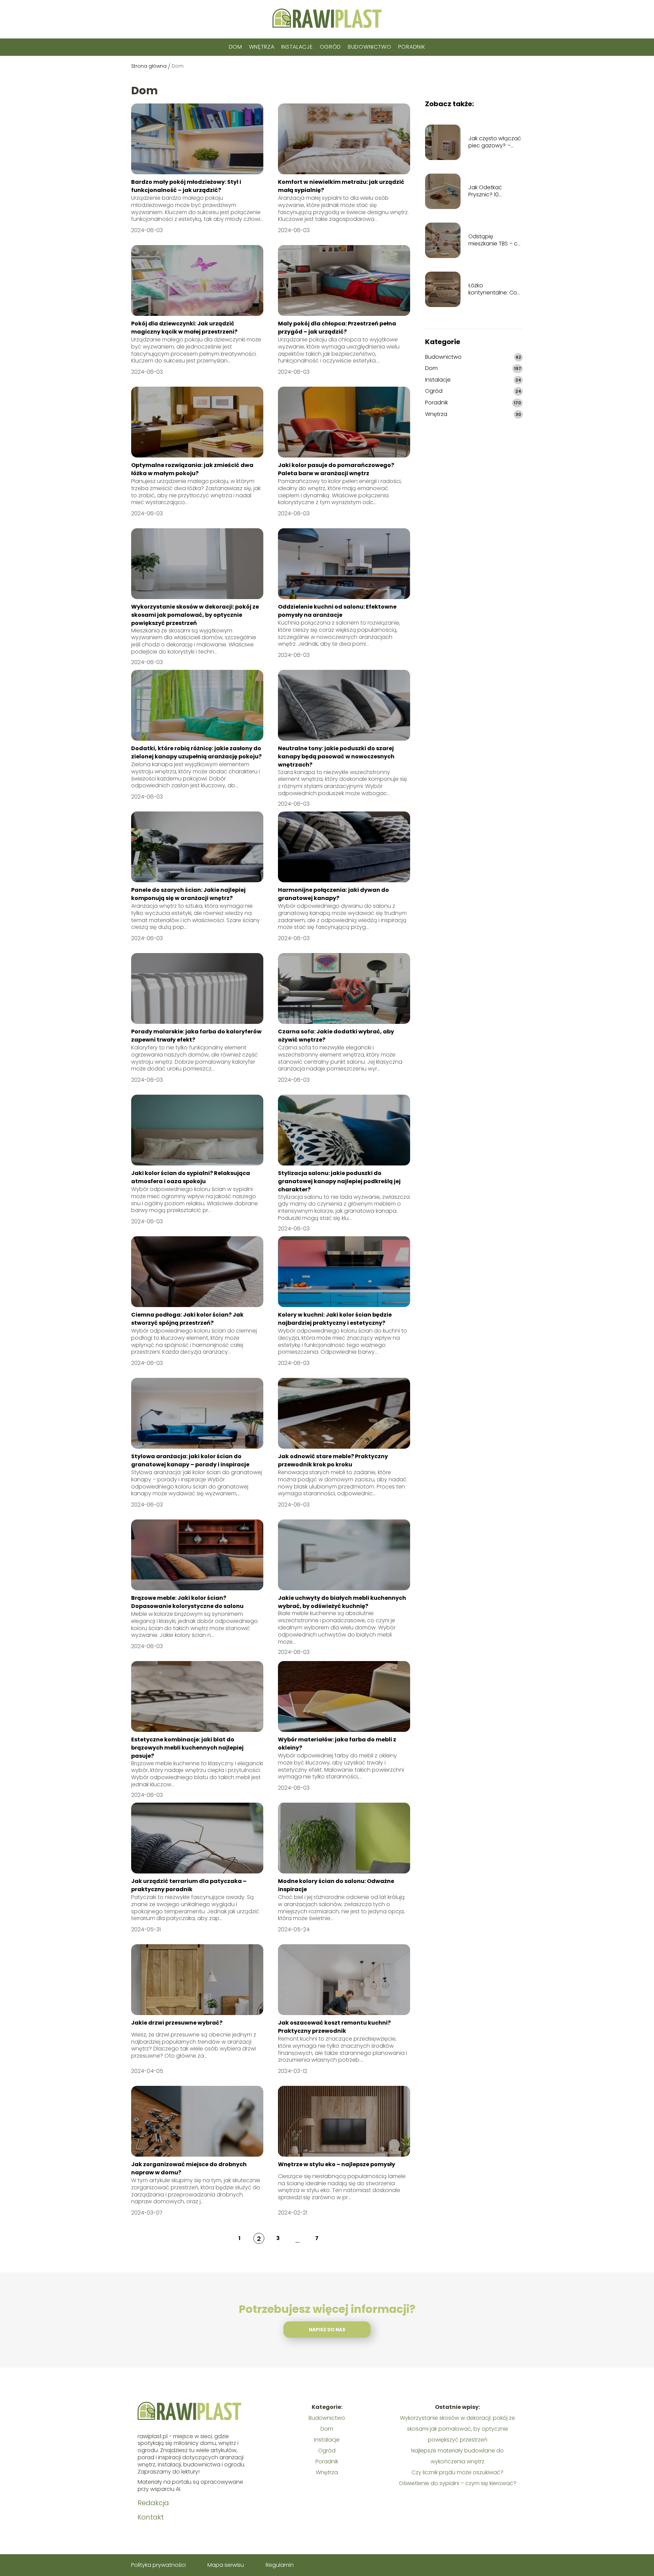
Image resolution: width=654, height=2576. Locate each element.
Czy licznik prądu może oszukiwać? (457, 2472)
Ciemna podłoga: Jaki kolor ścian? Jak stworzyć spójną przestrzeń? (187, 1319)
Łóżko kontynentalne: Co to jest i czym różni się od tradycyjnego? (493, 289)
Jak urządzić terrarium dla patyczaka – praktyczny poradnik (189, 1885)
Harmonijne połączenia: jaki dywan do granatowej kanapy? (333, 894)
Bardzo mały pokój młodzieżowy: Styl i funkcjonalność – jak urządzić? (186, 186)
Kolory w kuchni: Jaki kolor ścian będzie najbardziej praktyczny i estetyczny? (335, 1319)
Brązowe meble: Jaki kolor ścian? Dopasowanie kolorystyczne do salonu (187, 1602)
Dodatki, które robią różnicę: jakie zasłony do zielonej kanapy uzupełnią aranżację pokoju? (196, 752)
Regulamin (280, 2565)
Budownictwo (370, 47)
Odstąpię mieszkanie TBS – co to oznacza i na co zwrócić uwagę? (495, 240)
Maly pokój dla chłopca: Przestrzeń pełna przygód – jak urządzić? (337, 328)
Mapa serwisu (226, 2565)
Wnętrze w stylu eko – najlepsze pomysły (337, 2164)
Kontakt (151, 2517)
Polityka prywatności (158, 2565)
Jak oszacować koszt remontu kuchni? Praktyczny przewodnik (334, 2027)
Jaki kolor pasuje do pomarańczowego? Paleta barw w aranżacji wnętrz (336, 469)
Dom (236, 47)
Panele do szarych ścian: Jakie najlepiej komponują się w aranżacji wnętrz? (188, 894)
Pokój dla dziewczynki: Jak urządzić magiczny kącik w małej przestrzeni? (184, 328)
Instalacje (297, 47)
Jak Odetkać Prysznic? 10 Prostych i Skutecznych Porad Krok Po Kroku (494, 191)
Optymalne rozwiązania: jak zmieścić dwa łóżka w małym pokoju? (192, 469)
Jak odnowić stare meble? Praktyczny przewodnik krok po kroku (333, 1460)
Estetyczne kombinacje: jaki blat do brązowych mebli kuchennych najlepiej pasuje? (187, 1748)
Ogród (331, 47)
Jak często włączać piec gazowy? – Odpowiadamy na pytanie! (495, 142)
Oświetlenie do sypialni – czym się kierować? (458, 2483)
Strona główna (149, 66)
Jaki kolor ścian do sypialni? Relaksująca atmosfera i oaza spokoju (191, 1177)
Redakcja (153, 2503)
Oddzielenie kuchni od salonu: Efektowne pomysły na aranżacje (337, 611)
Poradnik (412, 47)
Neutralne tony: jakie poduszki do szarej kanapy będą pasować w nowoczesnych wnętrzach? (336, 757)
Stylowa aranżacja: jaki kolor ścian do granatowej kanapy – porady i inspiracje (190, 1460)
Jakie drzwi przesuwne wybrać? (177, 2023)
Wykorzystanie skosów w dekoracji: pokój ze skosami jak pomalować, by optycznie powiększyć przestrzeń (195, 615)
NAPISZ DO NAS (327, 2330)
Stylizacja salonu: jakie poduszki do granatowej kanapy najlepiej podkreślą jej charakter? (339, 1181)
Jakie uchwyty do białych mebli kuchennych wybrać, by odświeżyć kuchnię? (342, 1602)
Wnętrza (262, 47)
